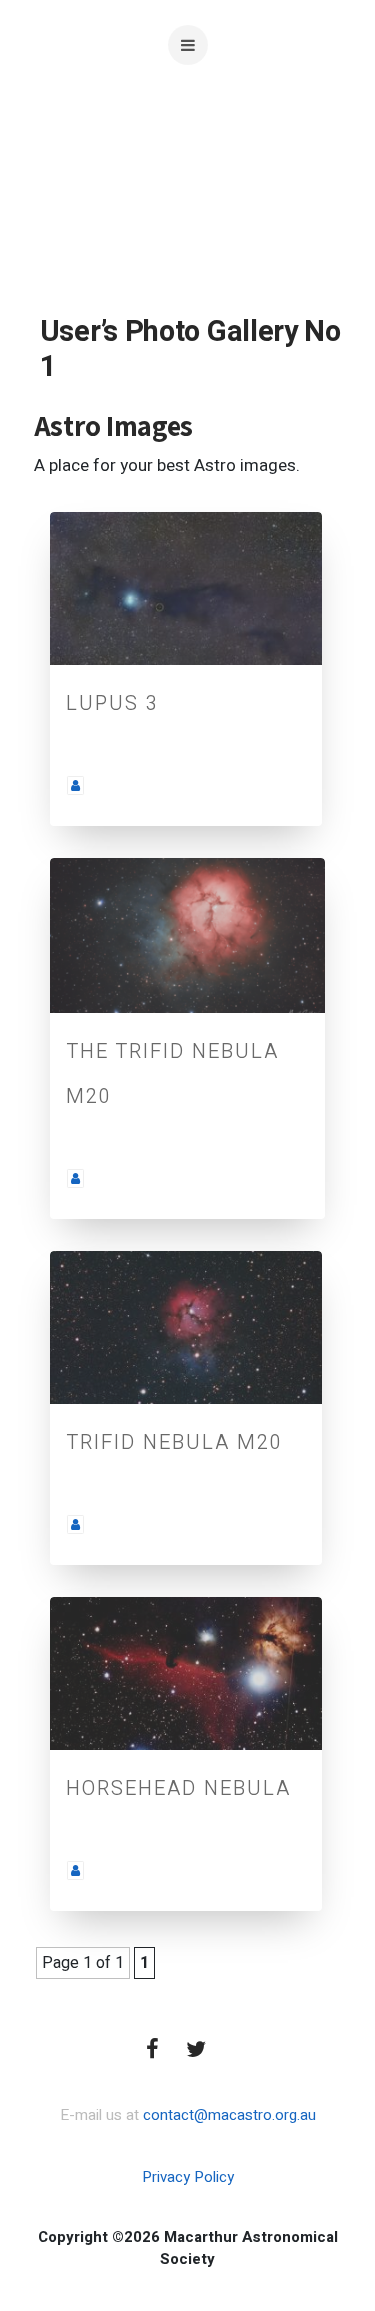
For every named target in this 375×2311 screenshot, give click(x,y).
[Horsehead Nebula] (186, 1673)
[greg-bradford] (75, 785)
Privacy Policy (188, 2177)
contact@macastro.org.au (229, 2115)
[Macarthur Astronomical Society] (187, 189)
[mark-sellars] (75, 1178)
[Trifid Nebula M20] (186, 1327)
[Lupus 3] (186, 588)
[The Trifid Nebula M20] (188, 935)
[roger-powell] (75, 1524)
